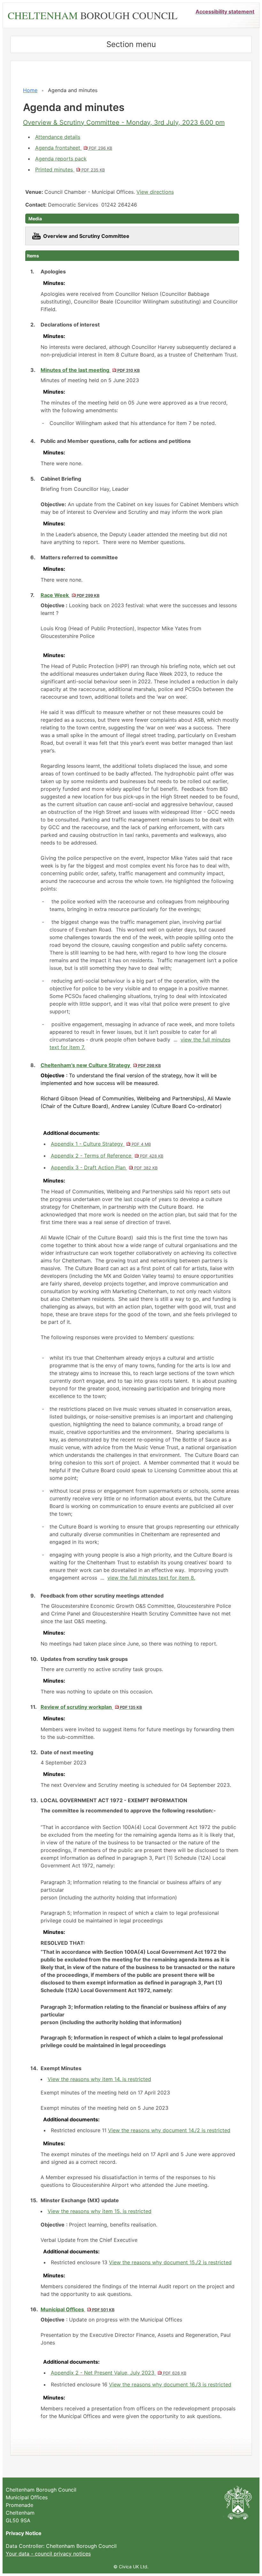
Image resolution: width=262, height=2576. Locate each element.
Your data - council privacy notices (48, 2554)
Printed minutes (70, 169)
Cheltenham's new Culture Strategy (101, 1065)
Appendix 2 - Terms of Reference (107, 1156)
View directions (155, 192)
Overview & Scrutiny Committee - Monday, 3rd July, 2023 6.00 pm (124, 122)
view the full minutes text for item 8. (151, 1578)
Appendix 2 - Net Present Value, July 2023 (119, 2373)
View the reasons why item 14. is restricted (99, 2079)
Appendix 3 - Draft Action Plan (104, 1167)
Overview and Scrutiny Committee (86, 236)
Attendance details (58, 137)
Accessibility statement (225, 12)
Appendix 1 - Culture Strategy (101, 1144)
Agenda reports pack (61, 159)
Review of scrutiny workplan (91, 1707)
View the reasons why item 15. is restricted (100, 2211)
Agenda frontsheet (74, 148)
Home (30, 90)
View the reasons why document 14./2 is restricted (169, 2130)
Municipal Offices (77, 2309)
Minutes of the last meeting (90, 370)
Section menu (131, 44)
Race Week (70, 595)
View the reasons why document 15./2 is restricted (170, 2262)
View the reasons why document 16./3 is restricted (170, 2384)
